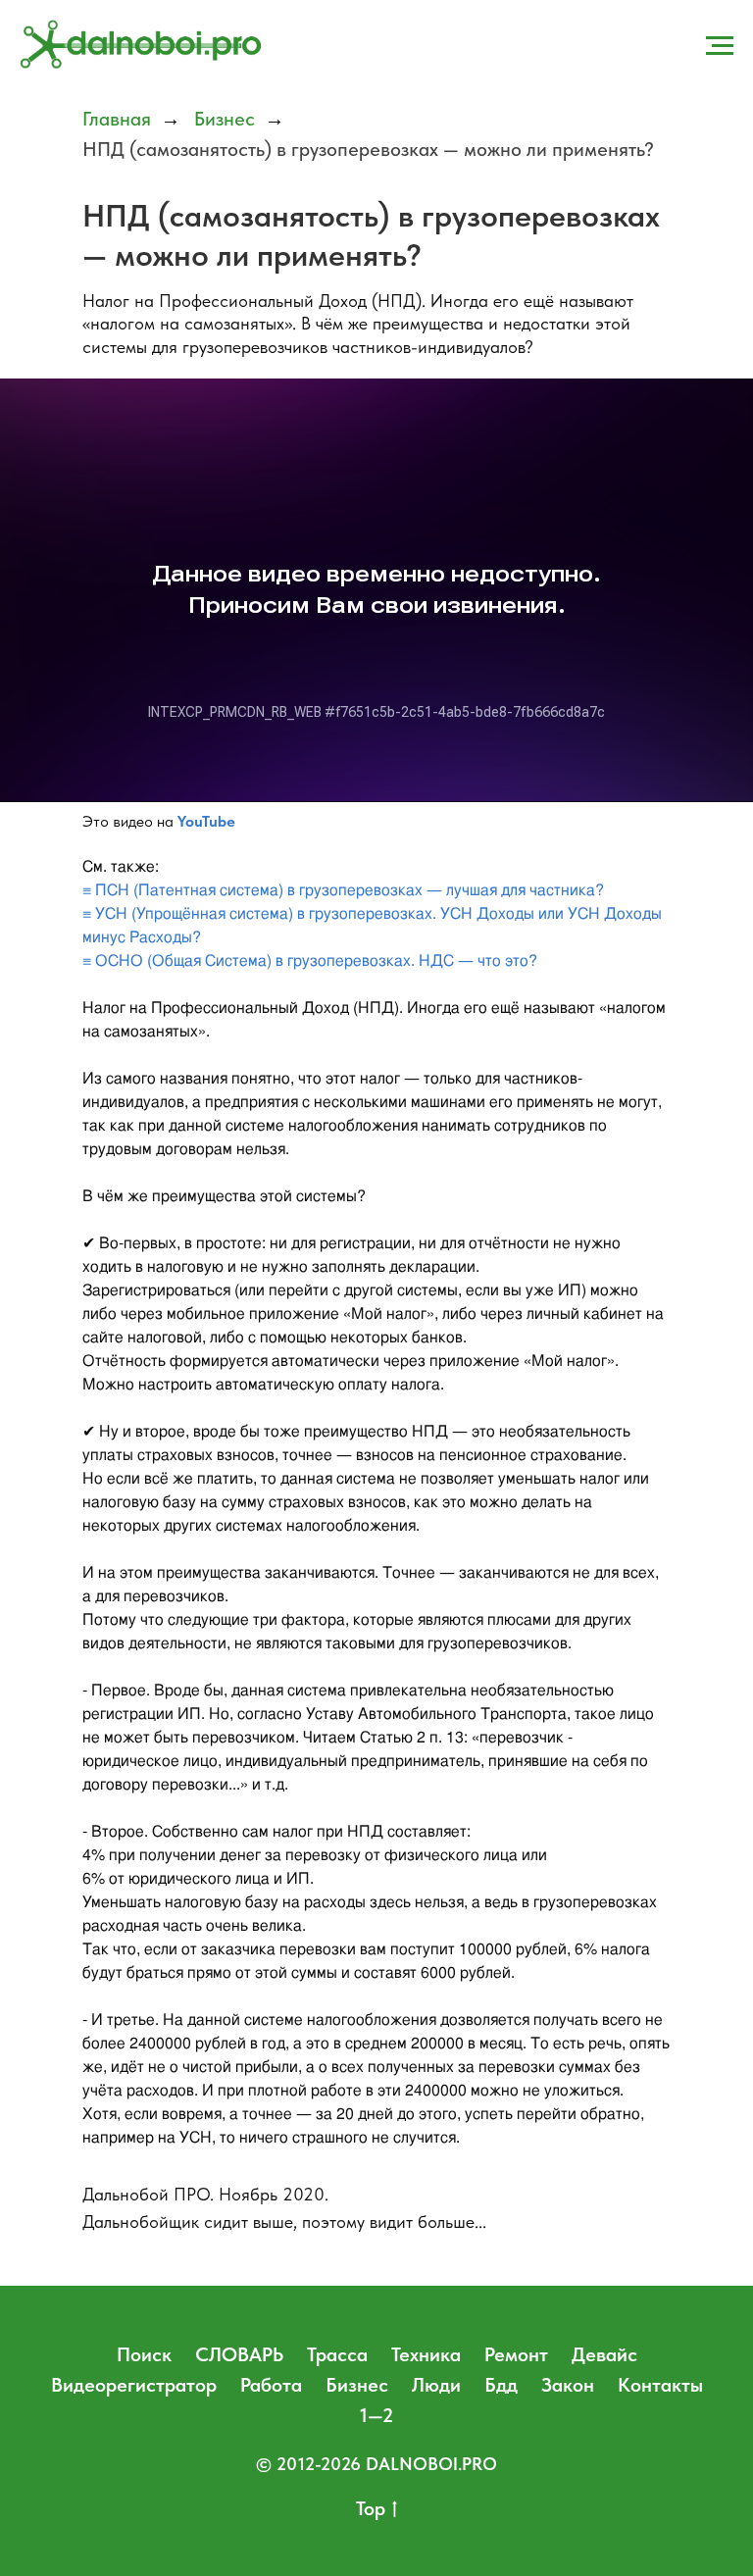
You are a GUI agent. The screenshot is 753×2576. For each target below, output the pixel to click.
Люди (436, 2385)
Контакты (660, 2385)
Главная (117, 119)
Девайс (604, 2354)
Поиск (144, 2354)
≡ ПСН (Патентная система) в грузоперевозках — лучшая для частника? (343, 890)
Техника (426, 2354)
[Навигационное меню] (720, 46)
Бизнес (225, 119)
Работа (271, 2385)
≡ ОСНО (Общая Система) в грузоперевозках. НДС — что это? (310, 961)
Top (371, 2508)
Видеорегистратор (134, 2385)
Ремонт (516, 2354)
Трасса (337, 2354)
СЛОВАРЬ (239, 2354)
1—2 (376, 2415)
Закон (568, 2385)
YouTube (206, 821)
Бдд (501, 2385)
